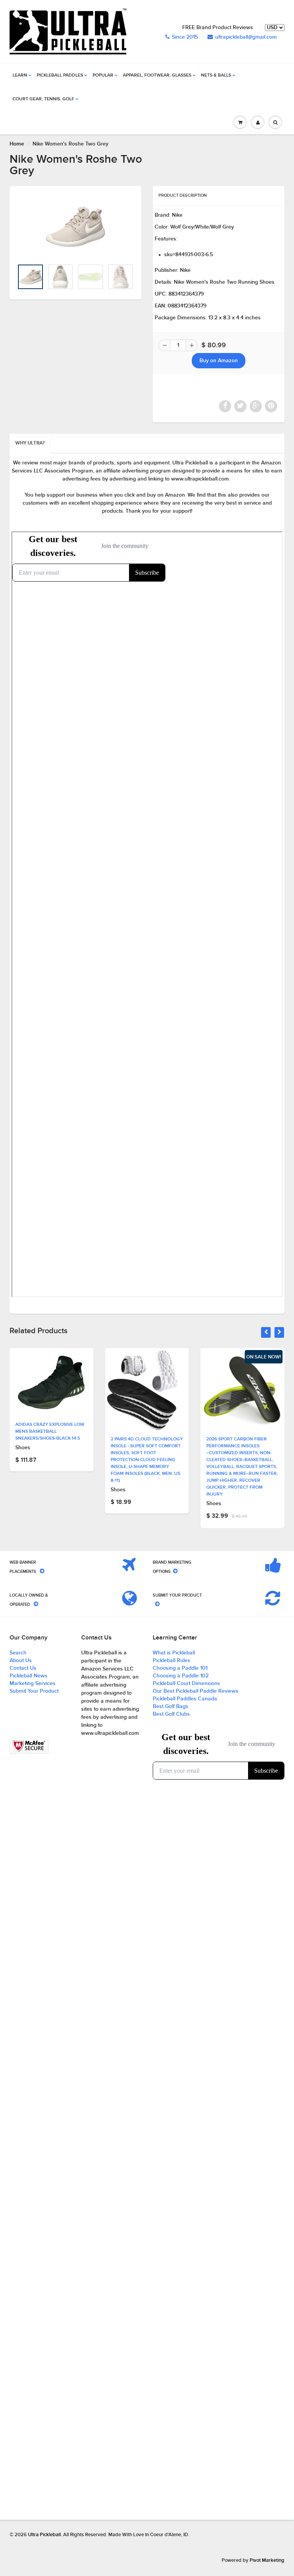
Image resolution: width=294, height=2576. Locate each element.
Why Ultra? (30, 443)
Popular (103, 75)
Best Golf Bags (171, 1706)
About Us (21, 1661)
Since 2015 (185, 37)
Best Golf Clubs (171, 1714)
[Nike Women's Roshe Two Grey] (75, 227)
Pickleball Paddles (60, 75)
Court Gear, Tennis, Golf (43, 99)
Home (17, 144)
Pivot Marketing (267, 2560)
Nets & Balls (216, 75)
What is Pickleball (174, 1653)
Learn (20, 75)
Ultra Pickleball (44, 2535)
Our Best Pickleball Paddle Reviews (196, 1691)
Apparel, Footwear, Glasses (157, 75)
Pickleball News (29, 1676)
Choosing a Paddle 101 (180, 1668)
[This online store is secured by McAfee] (29, 1746)
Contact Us (23, 1668)
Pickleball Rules (171, 1661)
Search (18, 1653)
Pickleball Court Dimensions (186, 1684)
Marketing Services (33, 1684)
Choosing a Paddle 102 (181, 1676)
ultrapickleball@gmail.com (246, 37)
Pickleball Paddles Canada (185, 1699)
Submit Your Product (34, 1691)
